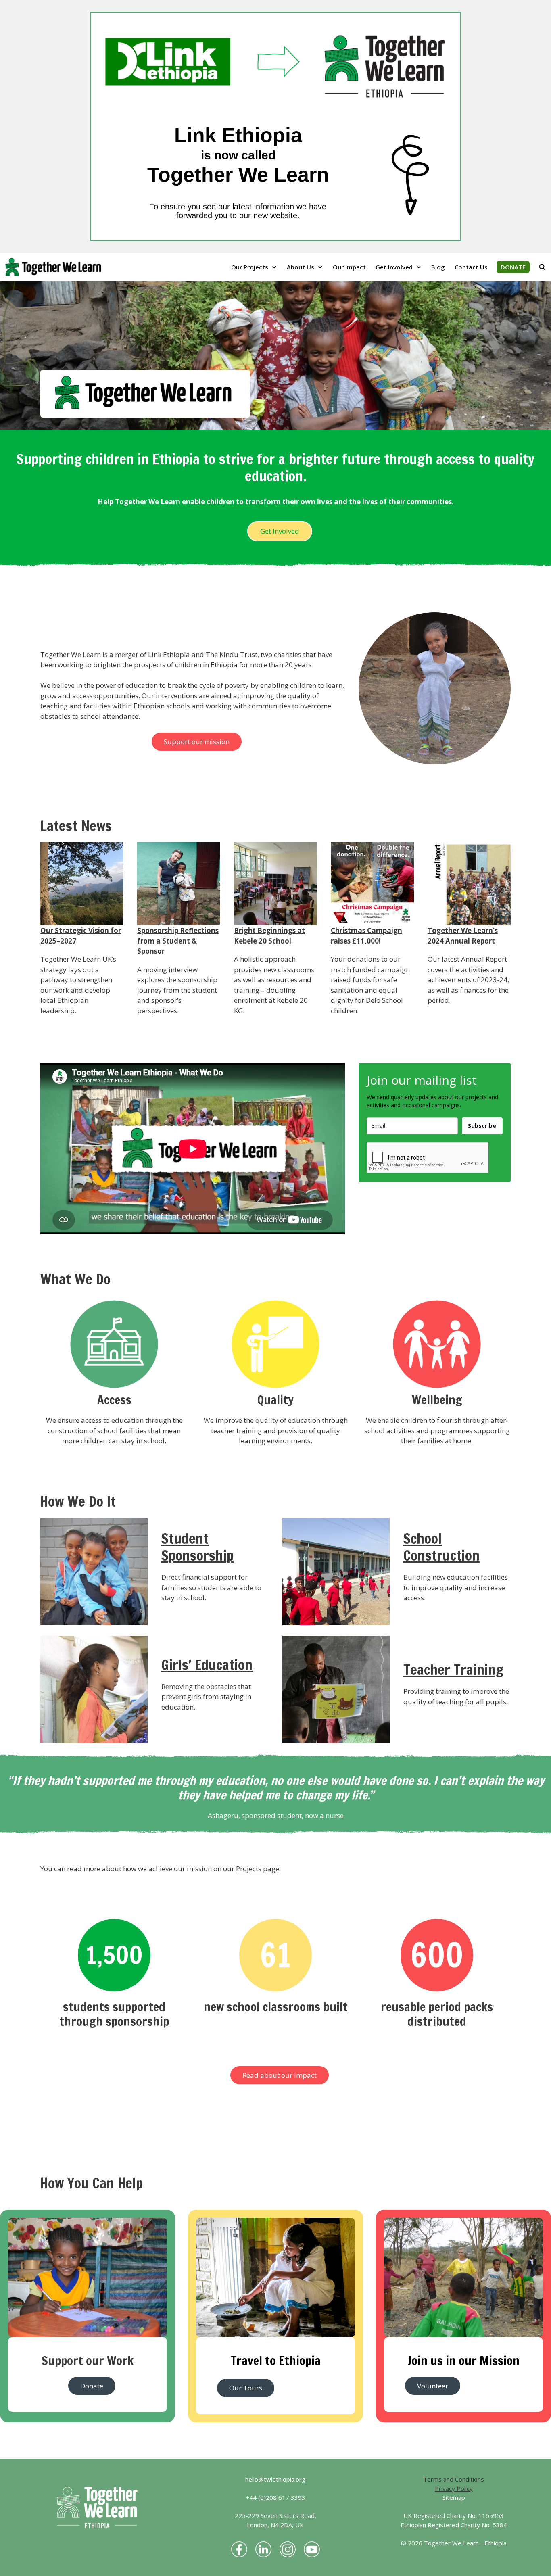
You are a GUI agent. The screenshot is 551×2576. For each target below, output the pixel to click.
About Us (301, 267)
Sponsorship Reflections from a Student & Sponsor (178, 941)
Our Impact (349, 267)
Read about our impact (280, 2075)
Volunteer (433, 2386)
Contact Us (471, 267)
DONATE (513, 267)
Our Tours (246, 2388)
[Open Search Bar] (542, 267)
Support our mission (197, 742)
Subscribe (482, 1126)
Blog (438, 267)
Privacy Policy (454, 2488)
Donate (92, 2386)
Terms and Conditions (454, 2479)
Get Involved (394, 267)
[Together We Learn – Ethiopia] (55, 267)
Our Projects (250, 267)
